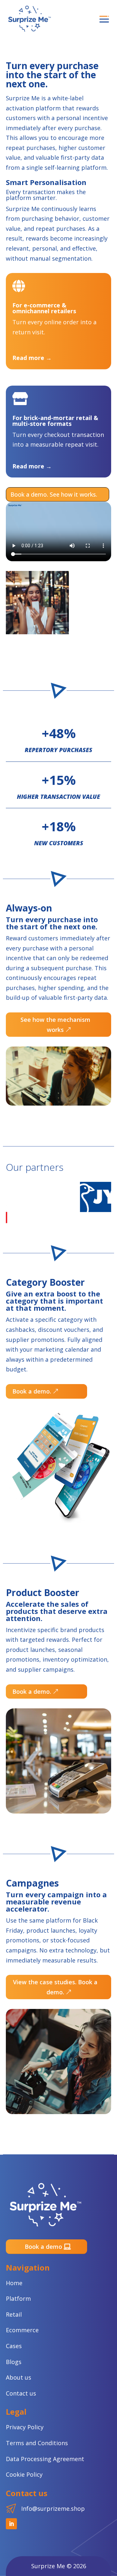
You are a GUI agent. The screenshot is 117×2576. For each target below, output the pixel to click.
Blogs (14, 2362)
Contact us (21, 2393)
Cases (14, 2346)
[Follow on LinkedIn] (11, 2524)
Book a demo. (32, 1391)
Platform (18, 2298)
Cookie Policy (24, 2474)
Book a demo (43, 2247)
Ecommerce (22, 2330)
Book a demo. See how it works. (54, 494)
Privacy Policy (25, 2427)
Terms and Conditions (37, 2443)
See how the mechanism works (55, 1025)
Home (14, 2283)
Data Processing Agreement (45, 2459)
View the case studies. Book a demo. (55, 1987)
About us (19, 2377)
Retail (14, 2314)
